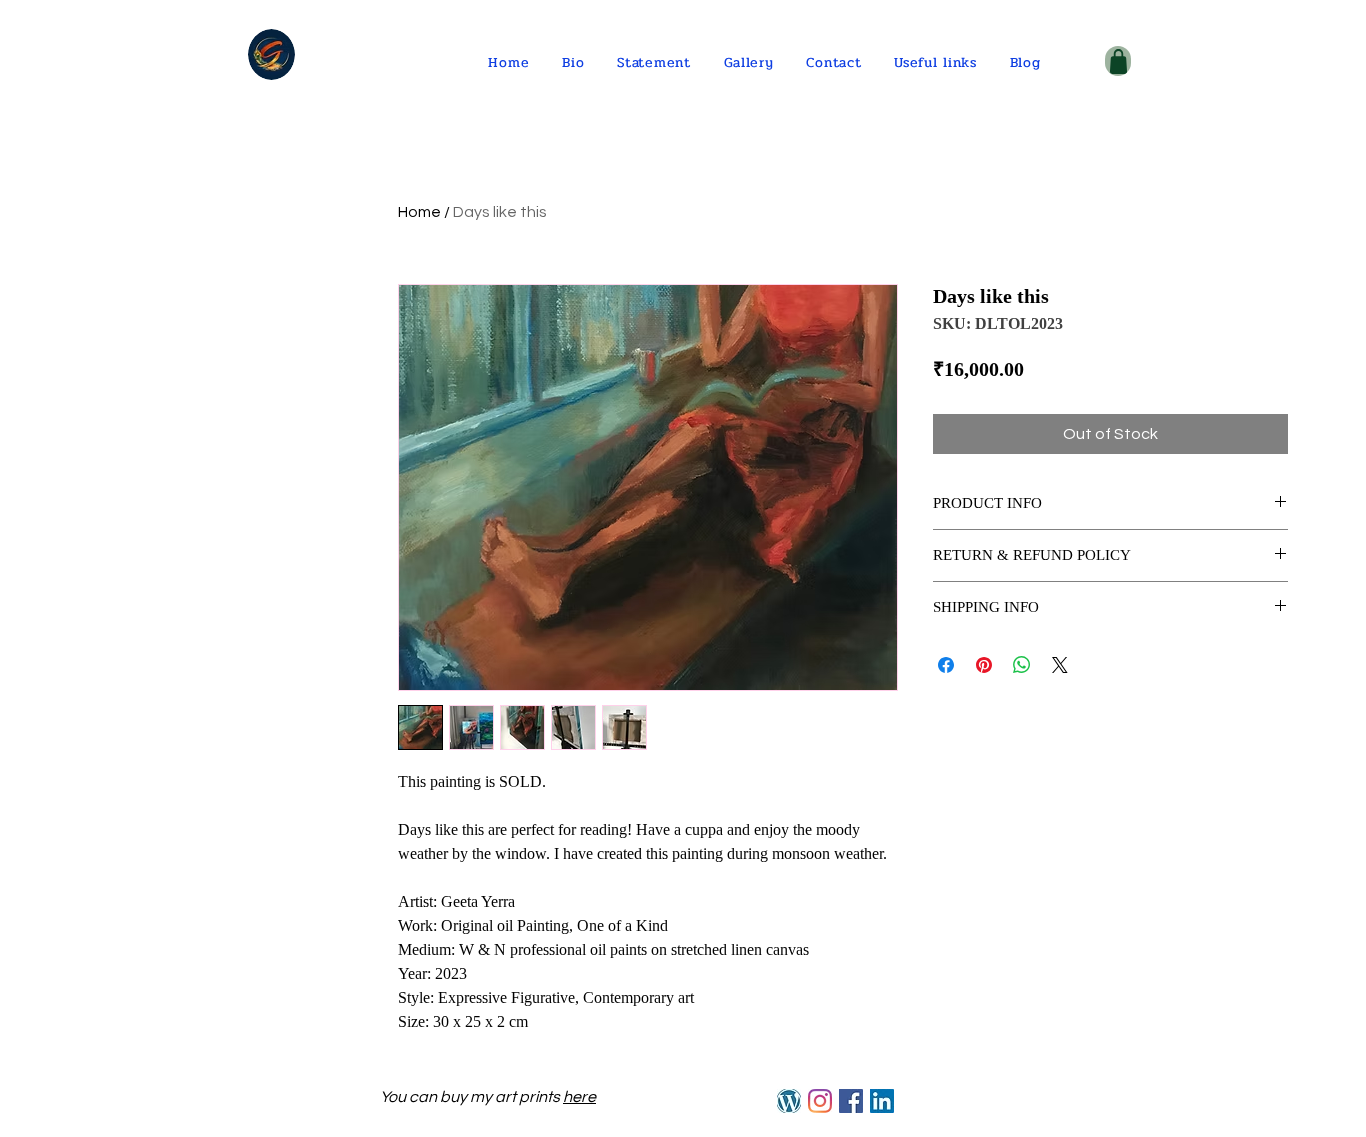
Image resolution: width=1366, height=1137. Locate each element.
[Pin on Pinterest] (984, 665)
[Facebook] (851, 1101)
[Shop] (1118, 61)
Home (419, 212)
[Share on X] (1060, 665)
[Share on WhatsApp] (1022, 665)
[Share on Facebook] (946, 665)
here (579, 1097)
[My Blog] (789, 1101)
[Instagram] (820, 1101)
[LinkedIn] (882, 1101)
